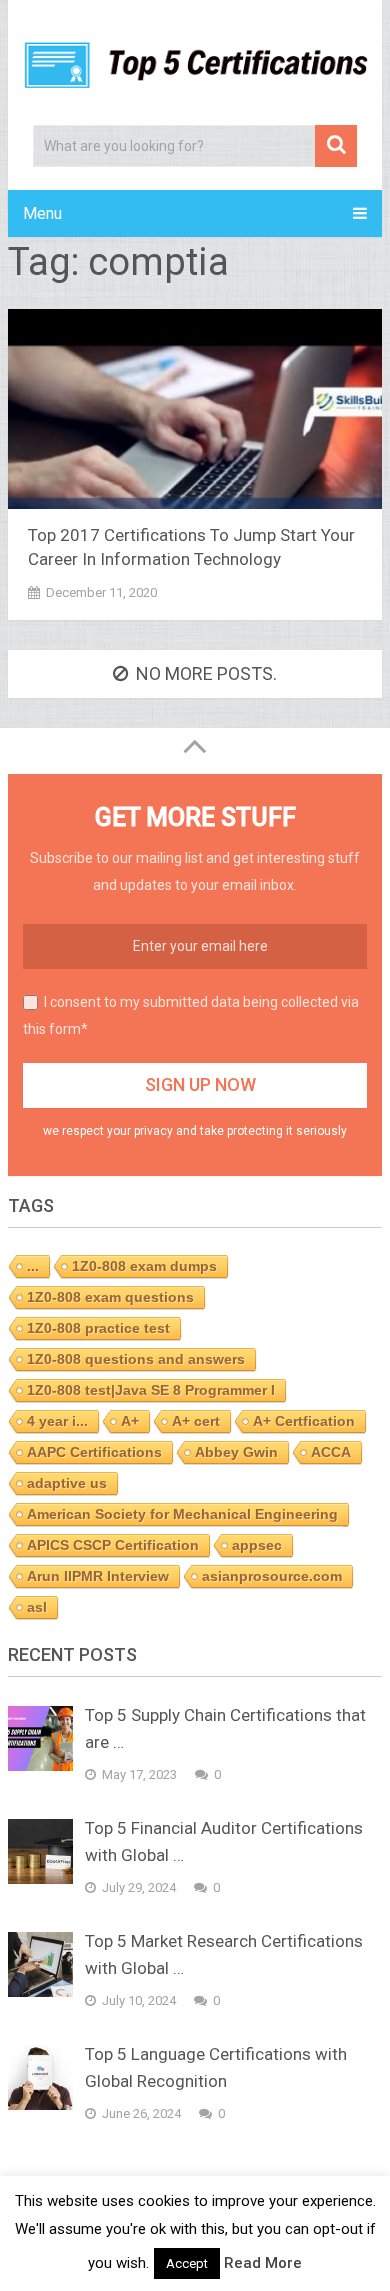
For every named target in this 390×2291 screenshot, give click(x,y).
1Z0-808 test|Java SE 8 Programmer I (151, 1390)
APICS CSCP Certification (113, 1545)
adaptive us (67, 1483)
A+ (130, 1421)
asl (37, 1607)
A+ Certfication (304, 1421)
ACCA (331, 1452)
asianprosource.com (272, 1576)
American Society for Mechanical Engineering (182, 1514)
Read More (263, 2263)
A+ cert (196, 1421)
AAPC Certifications (94, 1452)
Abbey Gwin (236, 1452)
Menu (42, 213)
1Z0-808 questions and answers (136, 1359)
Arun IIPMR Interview (98, 1576)
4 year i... (57, 1421)
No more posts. (206, 673)
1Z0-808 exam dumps (144, 1266)
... (33, 1266)
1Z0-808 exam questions (110, 1297)
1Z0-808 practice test (98, 1328)
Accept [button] (187, 2263)
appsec (257, 1545)
